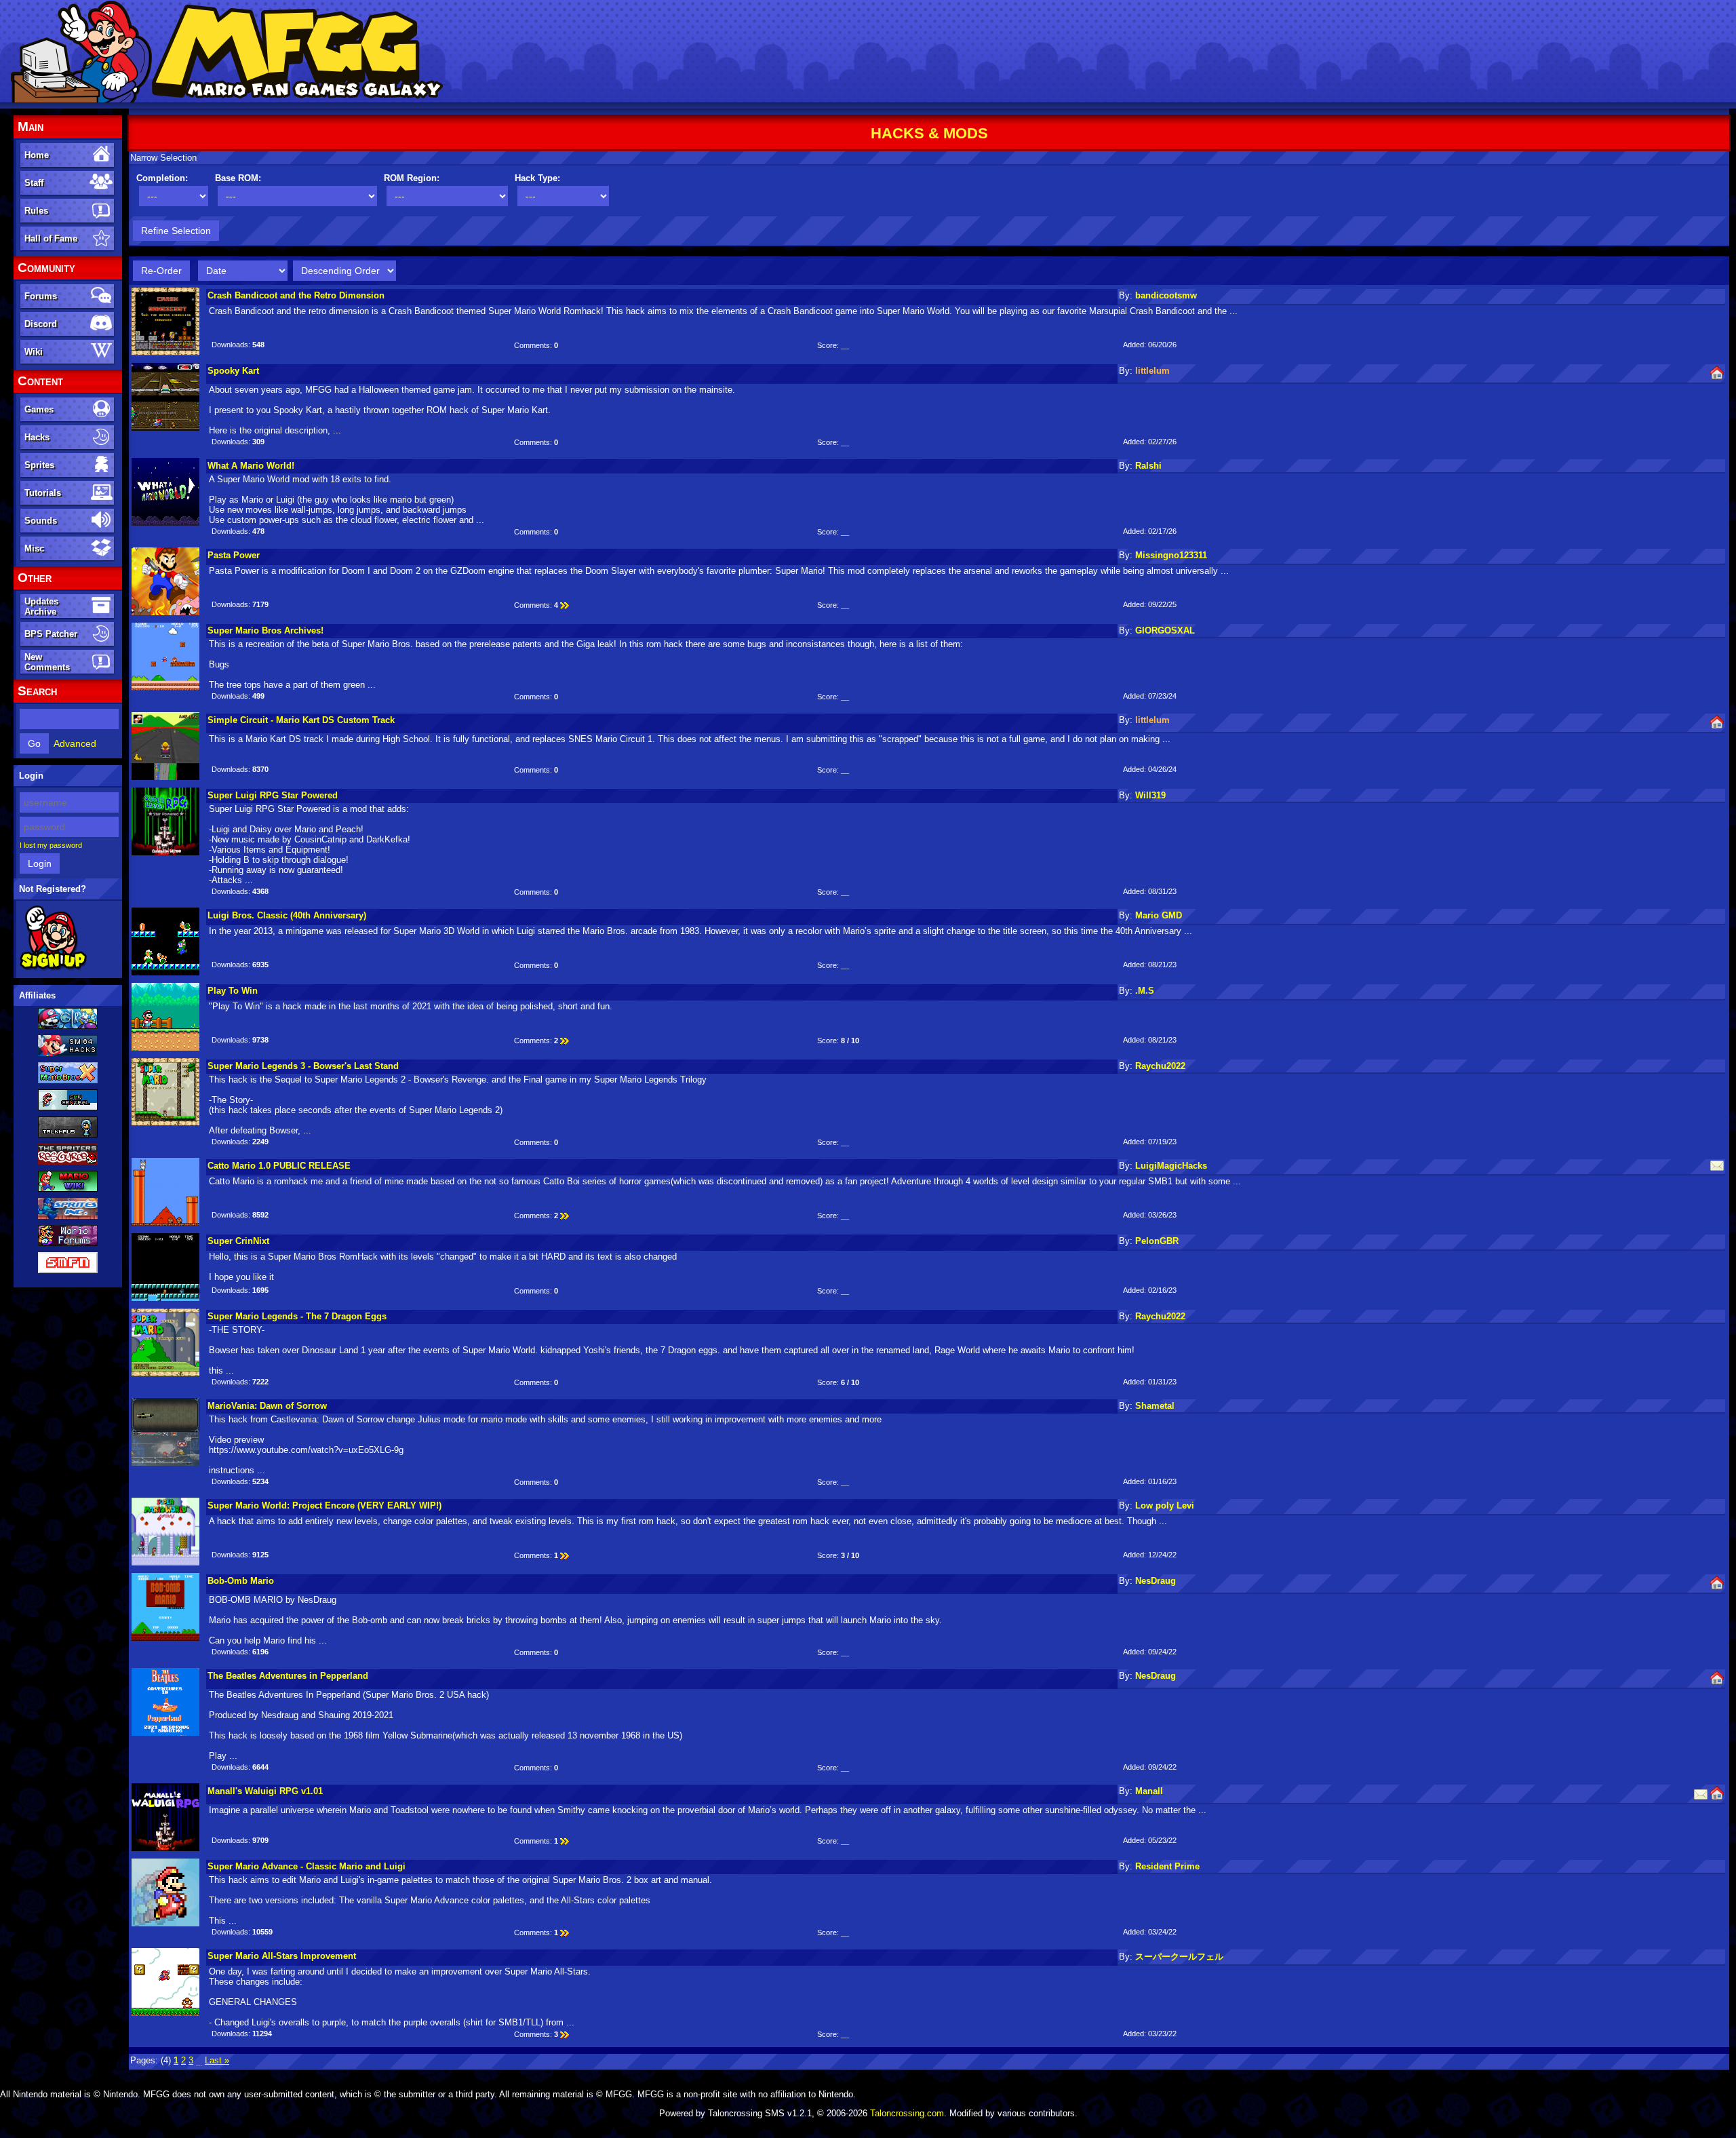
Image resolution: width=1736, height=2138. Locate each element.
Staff (34, 183)
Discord (41, 324)
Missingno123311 (1171, 555)
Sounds (41, 521)
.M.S (1145, 991)
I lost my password (51, 845)
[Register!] (53, 968)
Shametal (1155, 1406)
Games (39, 409)
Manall (1149, 1791)
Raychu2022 (1160, 1066)
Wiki (34, 352)
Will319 (1150, 795)
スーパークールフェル (1179, 1957)
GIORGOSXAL (1165, 630)
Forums (41, 296)
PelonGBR (1157, 1241)
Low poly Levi (1165, 1505)
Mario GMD (1159, 915)
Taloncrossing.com (907, 2113)
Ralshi (1148, 466)
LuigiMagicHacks (1171, 1166)
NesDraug (1156, 1581)
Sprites (39, 465)
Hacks (37, 437)
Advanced (75, 743)
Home (37, 155)
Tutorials (43, 493)
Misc (34, 548)
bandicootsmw (1166, 295)
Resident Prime (1167, 1866)
